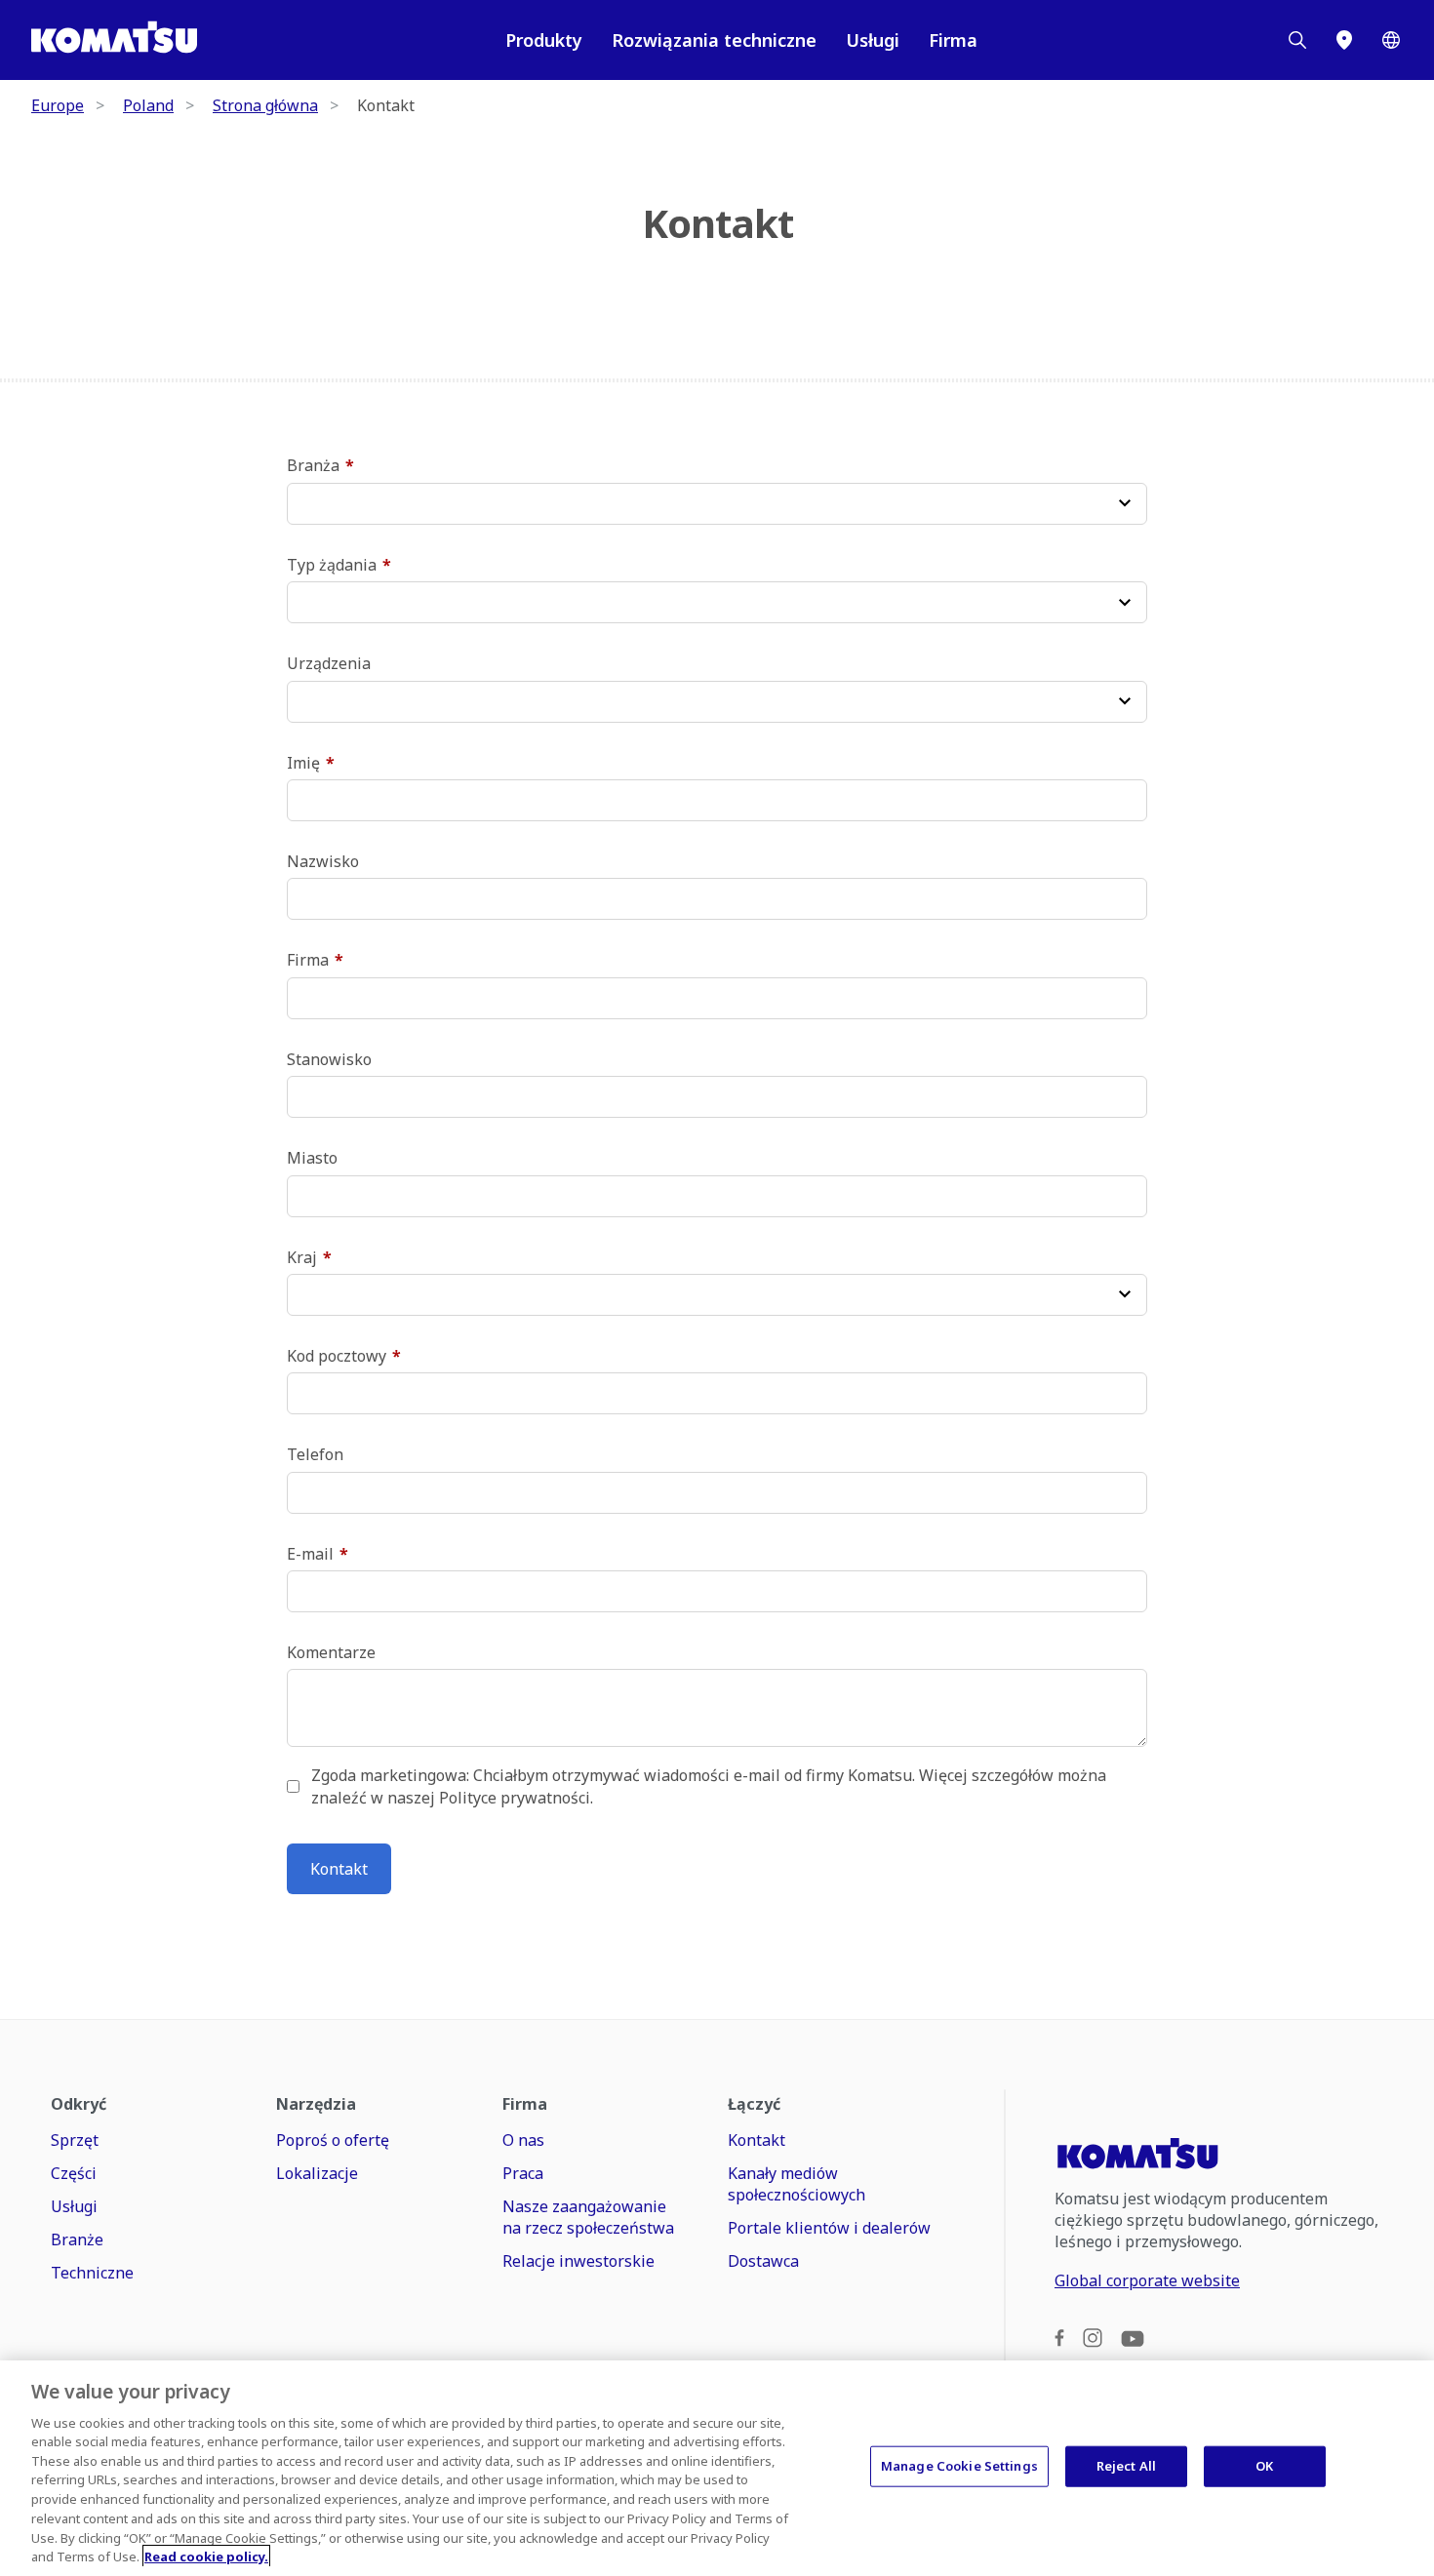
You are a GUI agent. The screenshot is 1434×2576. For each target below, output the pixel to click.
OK (1264, 2466)
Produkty (544, 40)
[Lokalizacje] (1344, 40)
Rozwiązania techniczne (714, 40)
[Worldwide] (1391, 40)
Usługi (873, 40)
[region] (717, 2468)
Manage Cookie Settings (959, 2466)
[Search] (1297, 40)
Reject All (1126, 2466)
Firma (953, 40)
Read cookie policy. (206, 2556)
